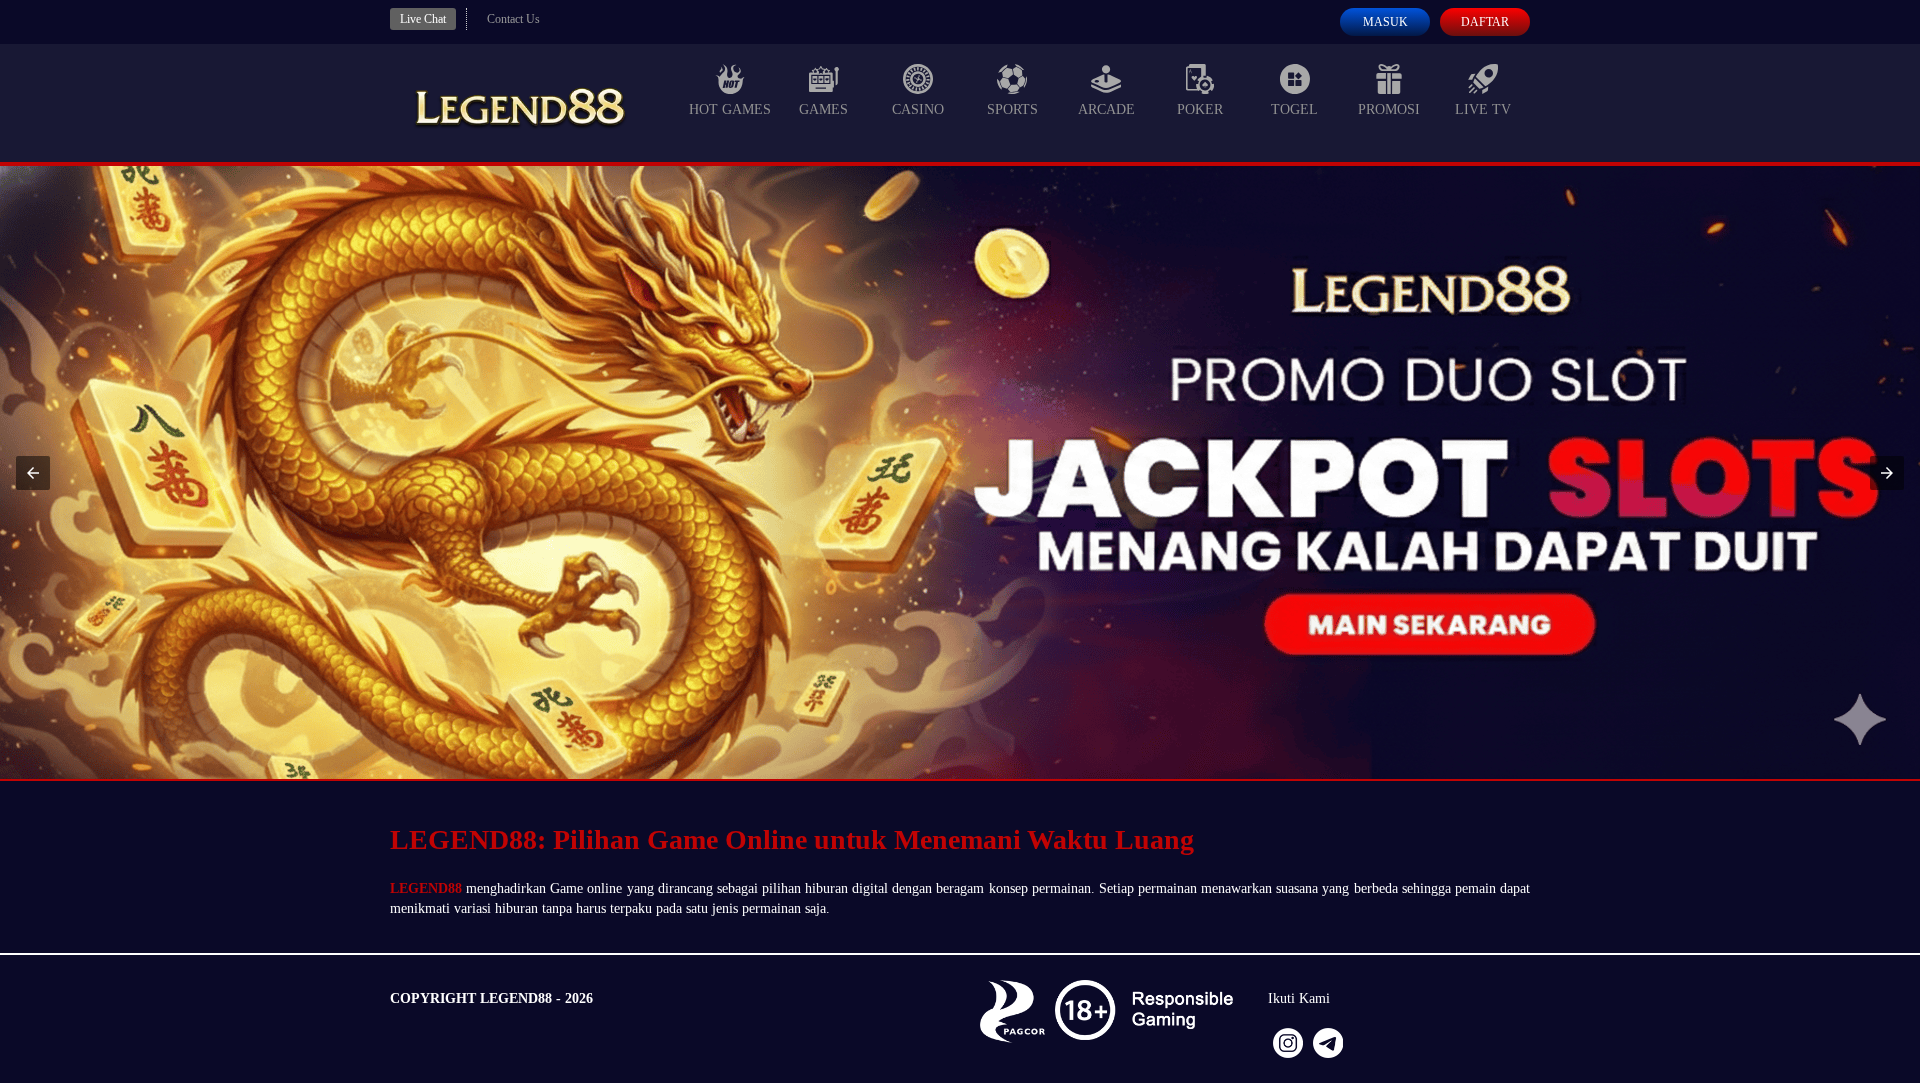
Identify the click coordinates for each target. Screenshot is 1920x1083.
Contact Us (513, 19)
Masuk (1385, 22)
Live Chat (423, 19)
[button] (33, 473)
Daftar (1485, 22)
